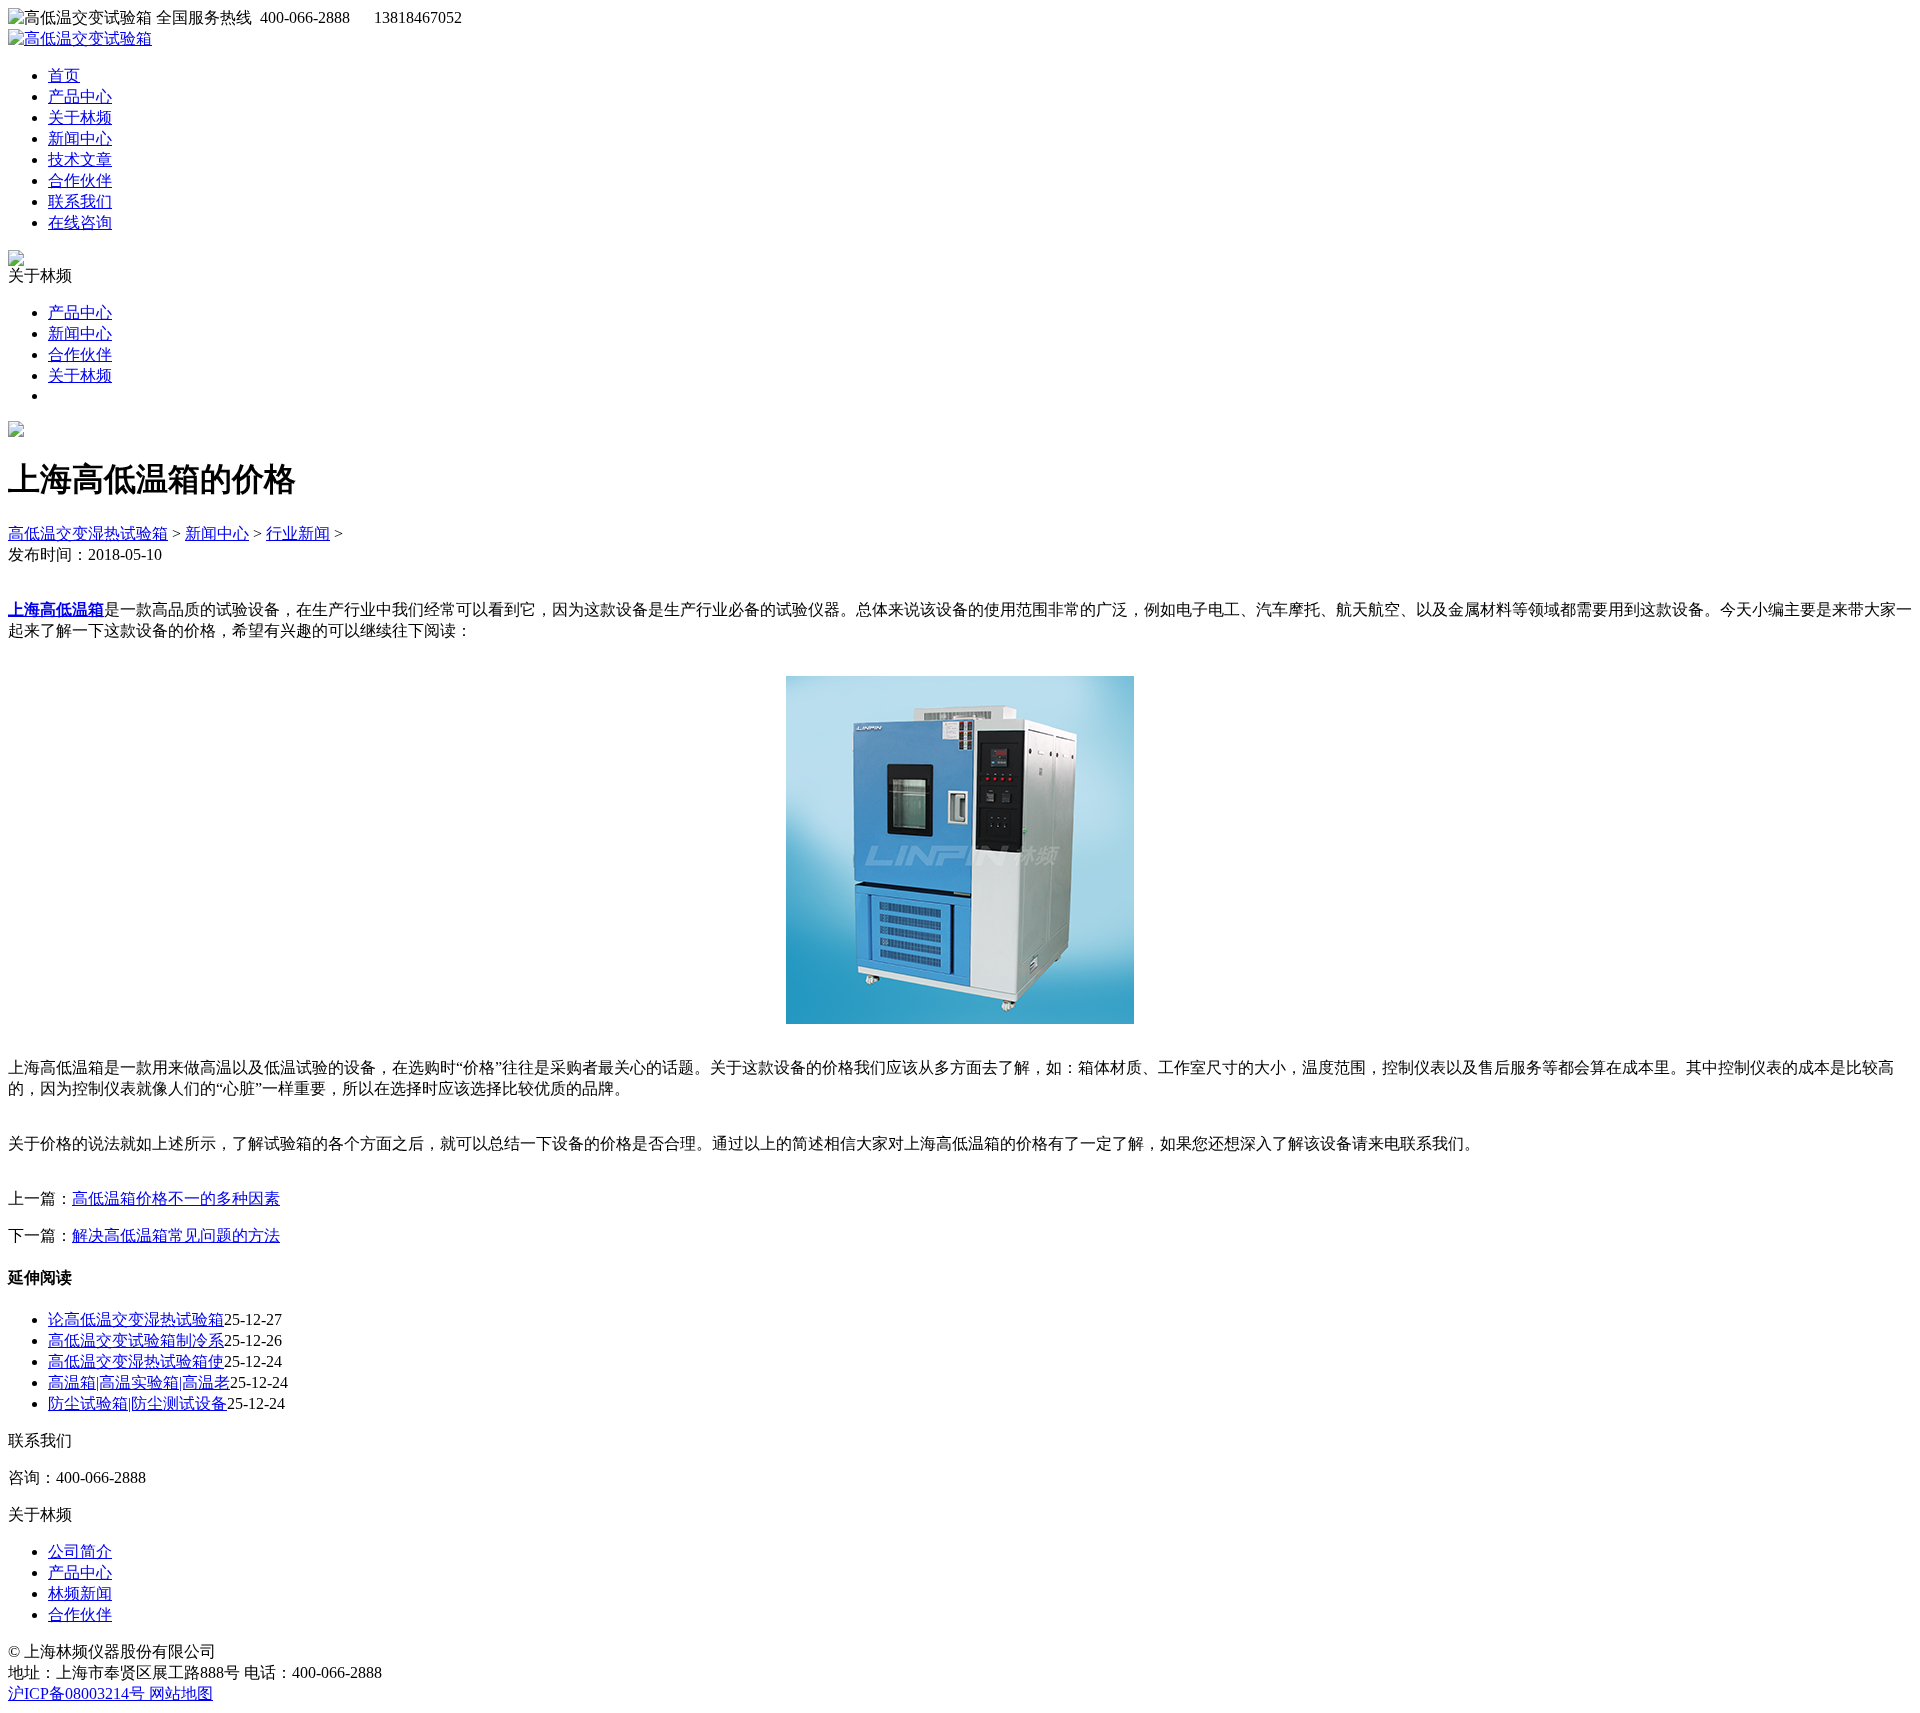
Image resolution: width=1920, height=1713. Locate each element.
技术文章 (80, 159)
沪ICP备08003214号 (78, 1693)
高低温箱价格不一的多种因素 (176, 1198)
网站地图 (181, 1693)
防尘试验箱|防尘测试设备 (137, 1403)
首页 (64, 75)
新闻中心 (80, 138)
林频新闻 (80, 1593)
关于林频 (80, 117)
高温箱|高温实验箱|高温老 (139, 1382)
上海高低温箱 (56, 609)
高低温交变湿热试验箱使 (136, 1361)
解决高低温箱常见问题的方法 (176, 1235)
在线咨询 (80, 222)
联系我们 (80, 201)
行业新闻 (298, 533)
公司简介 (80, 1551)
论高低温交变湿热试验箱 (136, 1319)
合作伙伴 (80, 180)
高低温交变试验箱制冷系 (136, 1340)
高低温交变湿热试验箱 (88, 533)
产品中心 (80, 96)
